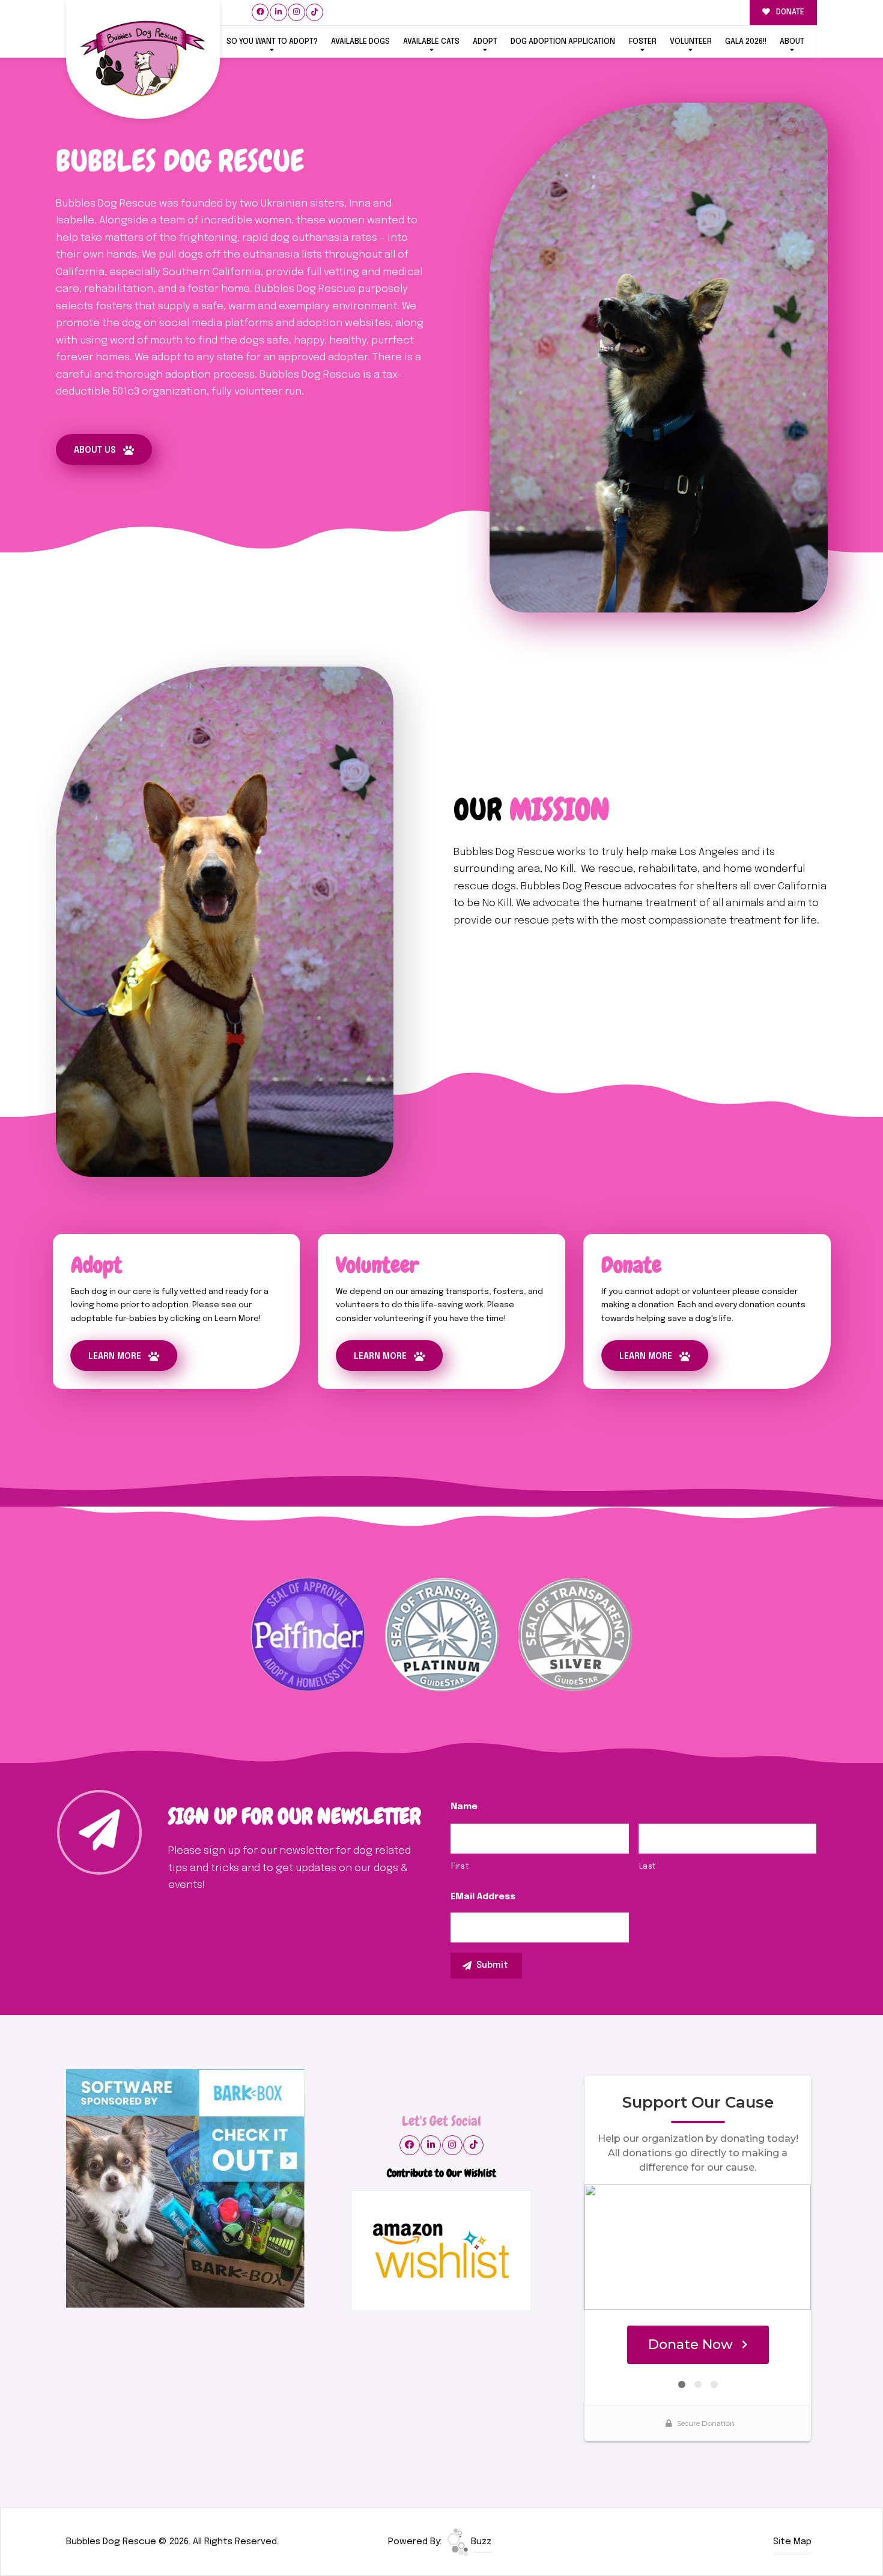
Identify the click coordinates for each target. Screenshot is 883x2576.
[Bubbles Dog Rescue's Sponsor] (185, 2188)
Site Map (792, 2542)
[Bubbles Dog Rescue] (143, 60)
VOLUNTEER (691, 42)
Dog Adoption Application (563, 42)
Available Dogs (360, 42)
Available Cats (431, 42)
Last (648, 1867)
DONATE (789, 12)
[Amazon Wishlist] (441, 2251)
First (460, 1867)
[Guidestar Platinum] (442, 1634)
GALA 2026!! (746, 42)
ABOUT (792, 42)
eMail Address (483, 1897)
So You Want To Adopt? (272, 42)
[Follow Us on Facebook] (260, 12)
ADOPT (485, 42)
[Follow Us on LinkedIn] (278, 12)
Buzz (480, 2542)
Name (464, 1807)
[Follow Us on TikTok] (314, 12)
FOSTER (643, 42)
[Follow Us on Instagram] (296, 12)
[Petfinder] (308, 1634)
